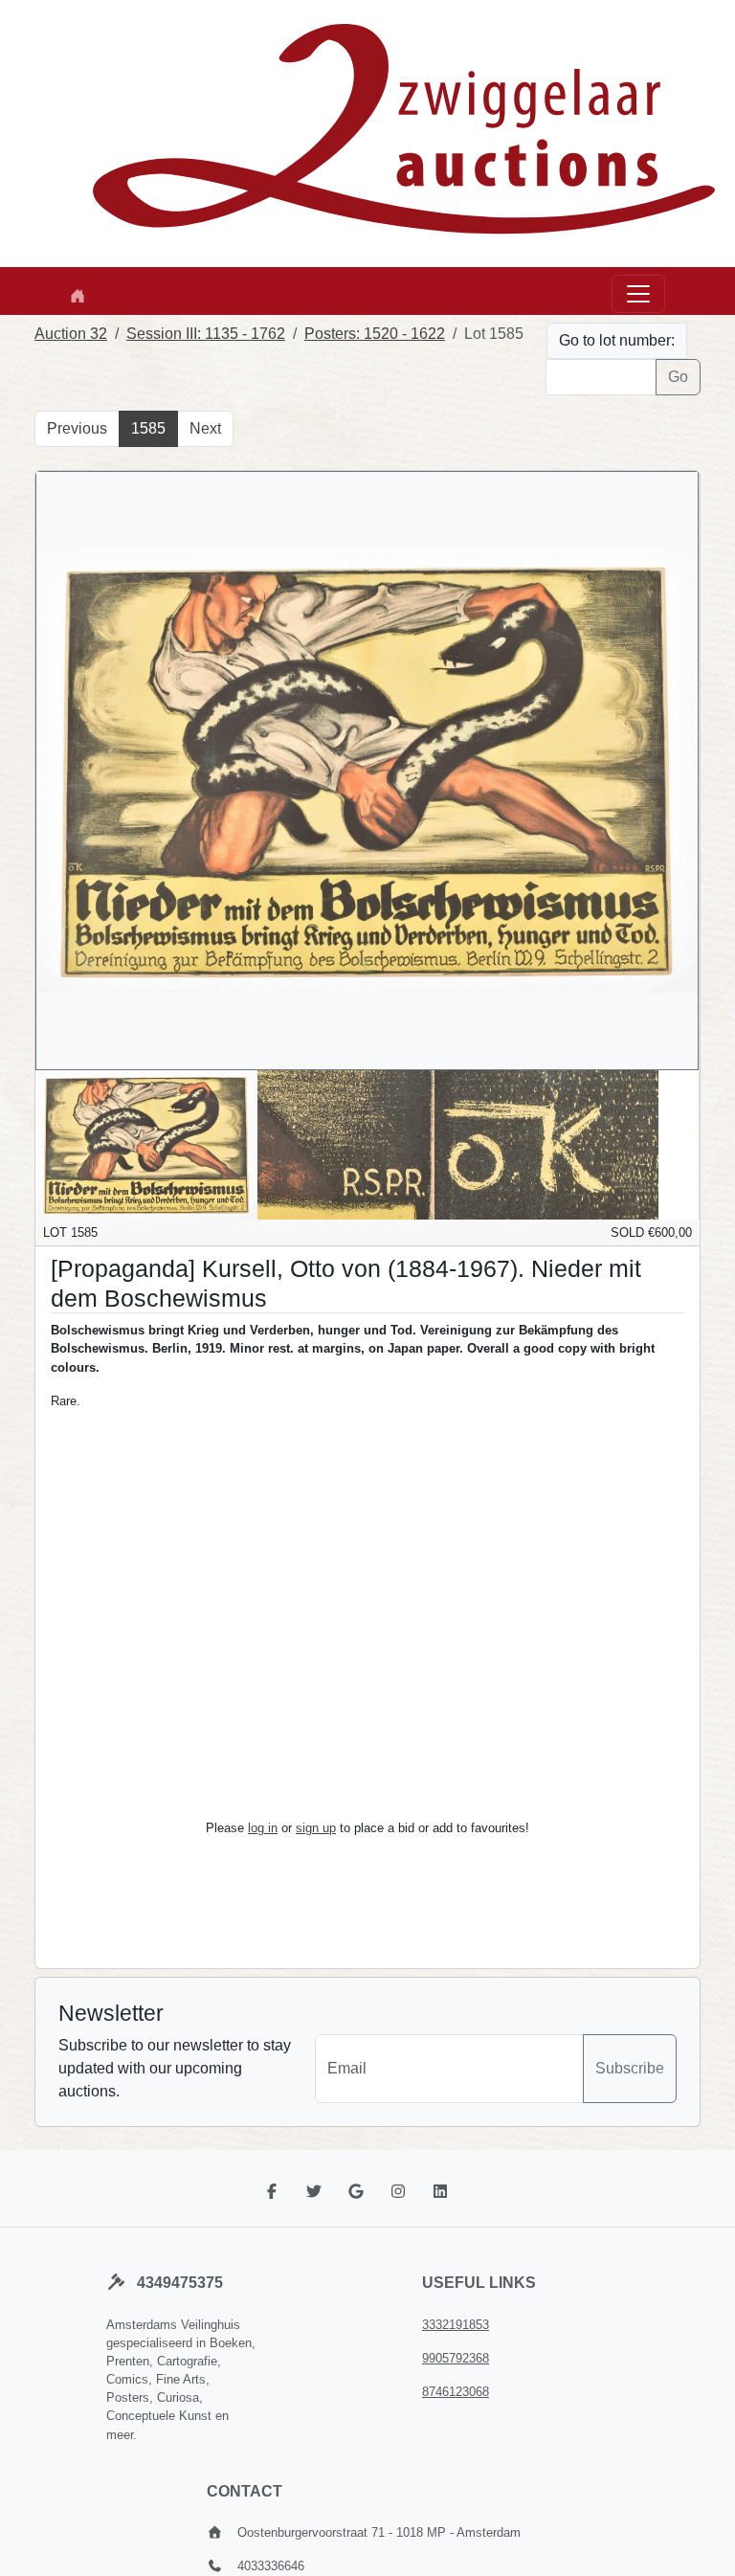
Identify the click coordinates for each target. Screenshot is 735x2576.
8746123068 (456, 2392)
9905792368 (456, 2358)
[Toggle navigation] (638, 294)
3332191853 (456, 2325)
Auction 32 (71, 334)
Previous (77, 428)
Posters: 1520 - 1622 (375, 334)
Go (678, 377)
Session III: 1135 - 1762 (206, 334)
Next (205, 428)
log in (263, 1828)
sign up (316, 1828)
